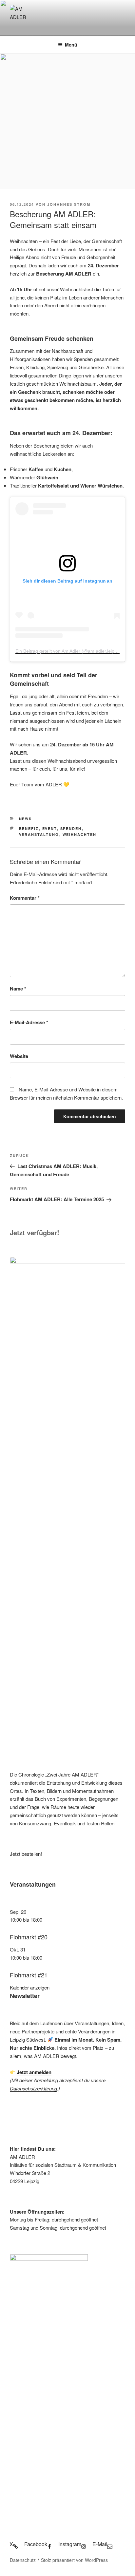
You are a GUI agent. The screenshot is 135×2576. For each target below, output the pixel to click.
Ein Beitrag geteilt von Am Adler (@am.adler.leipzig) (69, 651)
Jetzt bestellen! (26, 1854)
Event (50, 828)
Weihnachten (80, 834)
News (26, 819)
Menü (71, 45)
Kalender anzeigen (30, 1987)
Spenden (71, 828)
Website (19, 1056)
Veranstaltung (39, 834)
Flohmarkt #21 (29, 1975)
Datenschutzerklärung (33, 2088)
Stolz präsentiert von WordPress (74, 2560)
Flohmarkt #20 (29, 1937)
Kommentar (25, 898)
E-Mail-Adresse (29, 1022)
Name (18, 989)
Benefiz (29, 828)
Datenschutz (23, 2560)
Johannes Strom (69, 204)
